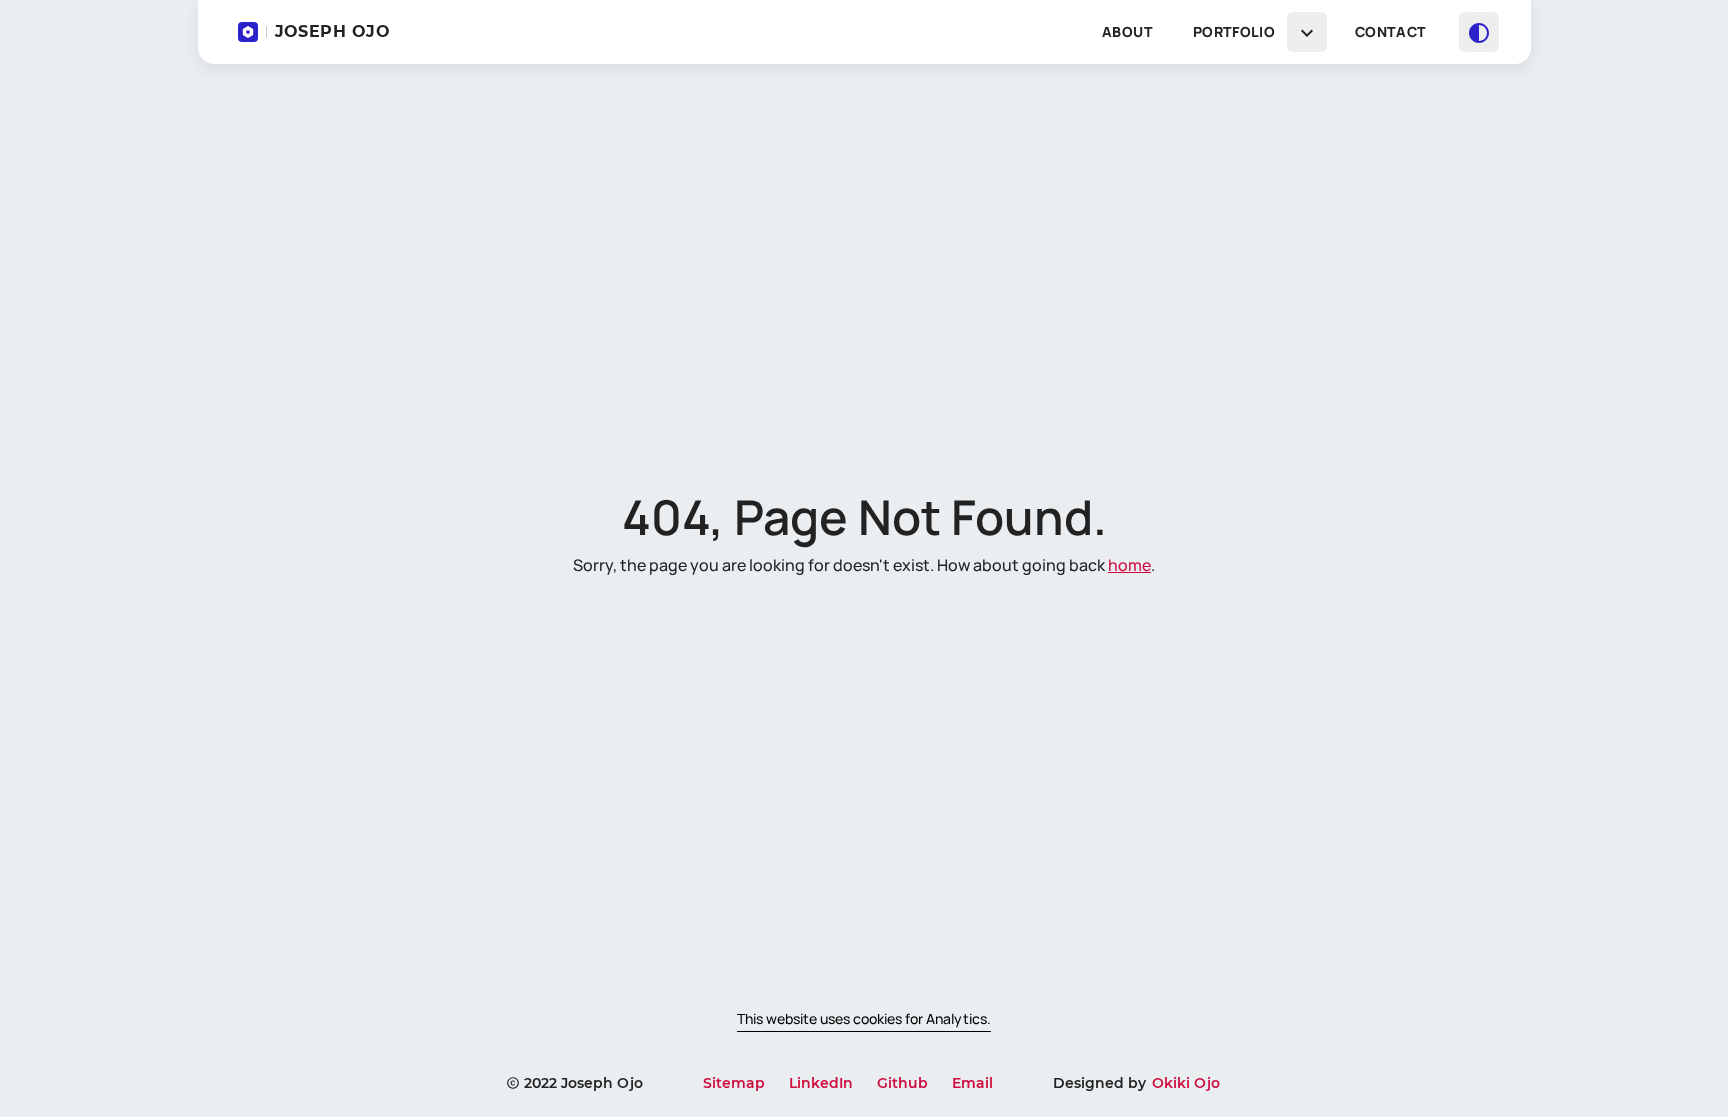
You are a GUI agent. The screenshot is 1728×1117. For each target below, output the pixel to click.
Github (902, 1083)
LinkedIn (821, 1083)
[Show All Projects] (1307, 32)
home (1129, 565)
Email (972, 1083)
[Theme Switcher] (1479, 32)
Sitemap (734, 1083)
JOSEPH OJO (333, 31)
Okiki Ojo (1186, 1083)
